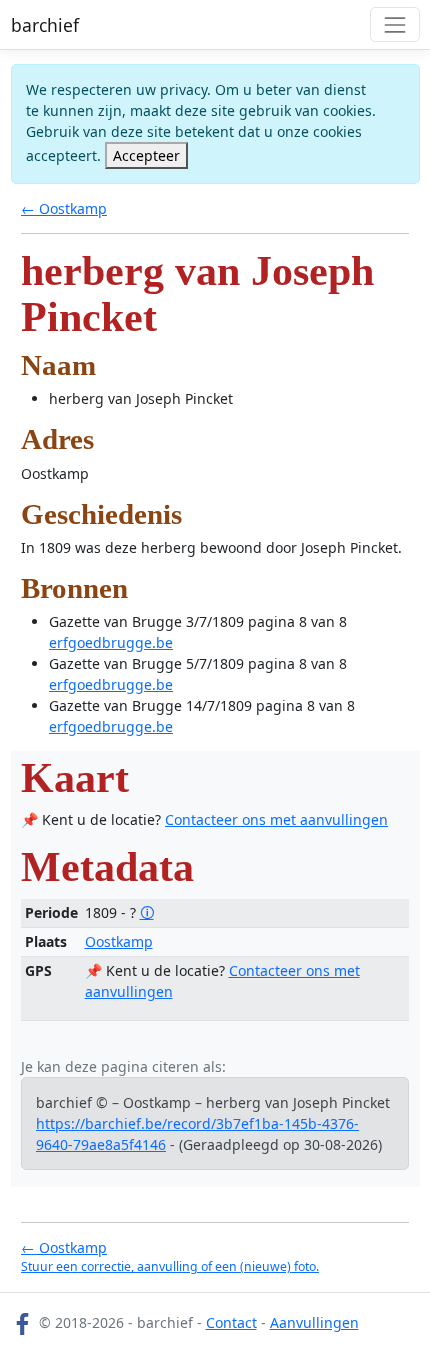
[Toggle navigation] (394, 24)
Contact (231, 1322)
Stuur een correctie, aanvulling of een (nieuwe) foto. (170, 1266)
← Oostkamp (64, 208)
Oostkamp (119, 941)
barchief (45, 25)
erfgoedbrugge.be (111, 642)
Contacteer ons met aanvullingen (276, 819)
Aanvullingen (314, 1322)
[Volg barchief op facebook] (23, 1322)
